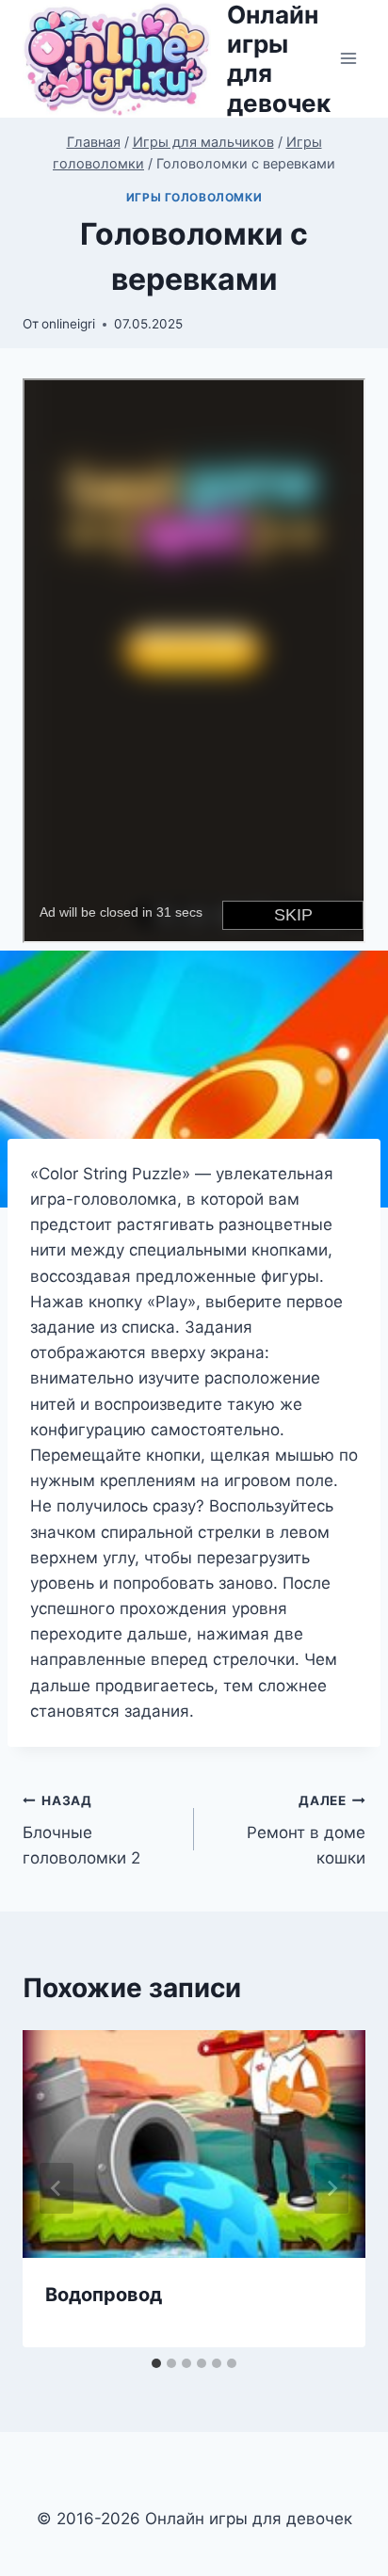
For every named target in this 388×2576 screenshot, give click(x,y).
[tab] (156, 2363)
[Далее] (331, 2188)
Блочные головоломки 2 (81, 1831)
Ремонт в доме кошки (306, 1831)
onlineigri (68, 324)
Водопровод (104, 2295)
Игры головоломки (194, 197)
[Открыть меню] (348, 59)
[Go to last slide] (57, 2188)
